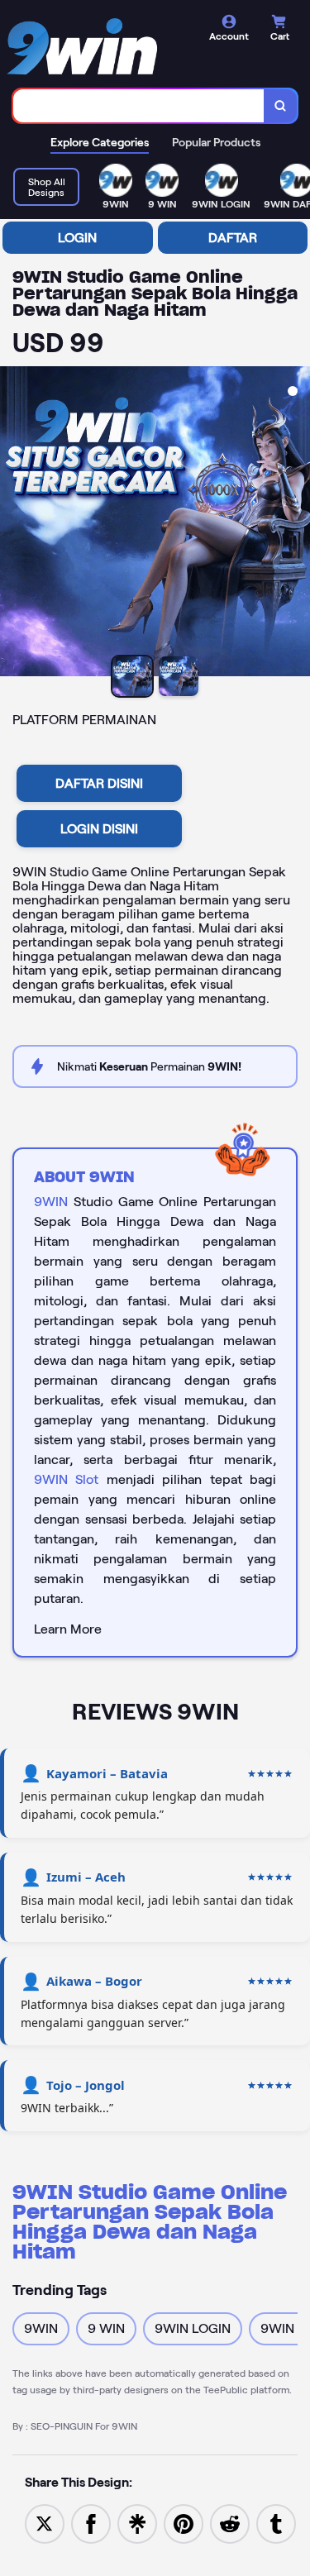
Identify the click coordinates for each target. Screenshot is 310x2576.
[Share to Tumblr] (276, 2523)
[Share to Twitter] (45, 2523)
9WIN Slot (66, 1479)
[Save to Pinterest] (184, 2523)
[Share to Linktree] (137, 2523)
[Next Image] (297, 524)
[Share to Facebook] (91, 2523)
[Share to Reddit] (230, 2523)
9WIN (51, 1202)
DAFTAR (233, 238)
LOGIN (77, 238)
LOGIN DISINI (99, 829)
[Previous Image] (13, 524)
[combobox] (139, 106)
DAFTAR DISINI (99, 783)
